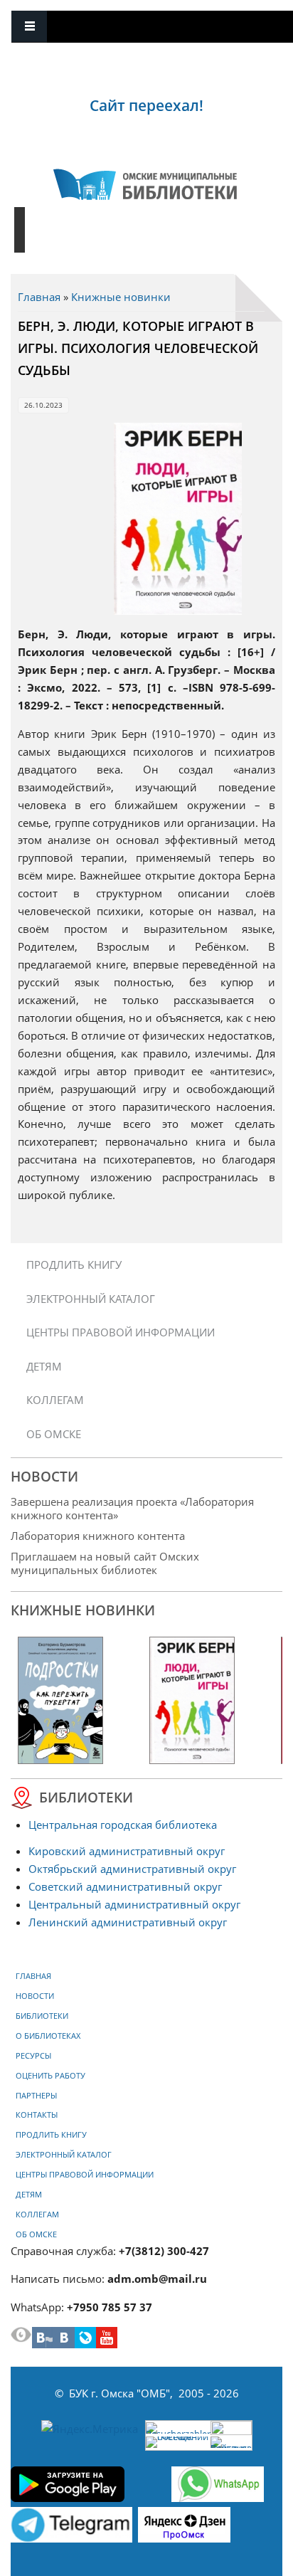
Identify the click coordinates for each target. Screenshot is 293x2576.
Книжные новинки (121, 297)
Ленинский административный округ (128, 1922)
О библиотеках (48, 2036)
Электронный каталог (91, 1299)
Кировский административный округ (127, 1851)
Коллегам (55, 1400)
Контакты (37, 2115)
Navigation (29, 27)
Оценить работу (50, 2076)
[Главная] (145, 184)
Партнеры (36, 2096)
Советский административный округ (125, 1886)
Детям (44, 1366)
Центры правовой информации (121, 1332)
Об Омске (54, 1434)
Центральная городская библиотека (123, 1825)
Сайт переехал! (146, 105)
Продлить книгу (74, 1265)
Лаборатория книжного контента (98, 1536)
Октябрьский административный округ (132, 1869)
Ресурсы (33, 2056)
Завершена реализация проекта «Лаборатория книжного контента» (132, 1508)
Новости (35, 1996)
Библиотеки (42, 2016)
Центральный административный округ (134, 1904)
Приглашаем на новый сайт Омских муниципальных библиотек (105, 1563)
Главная (39, 297)
